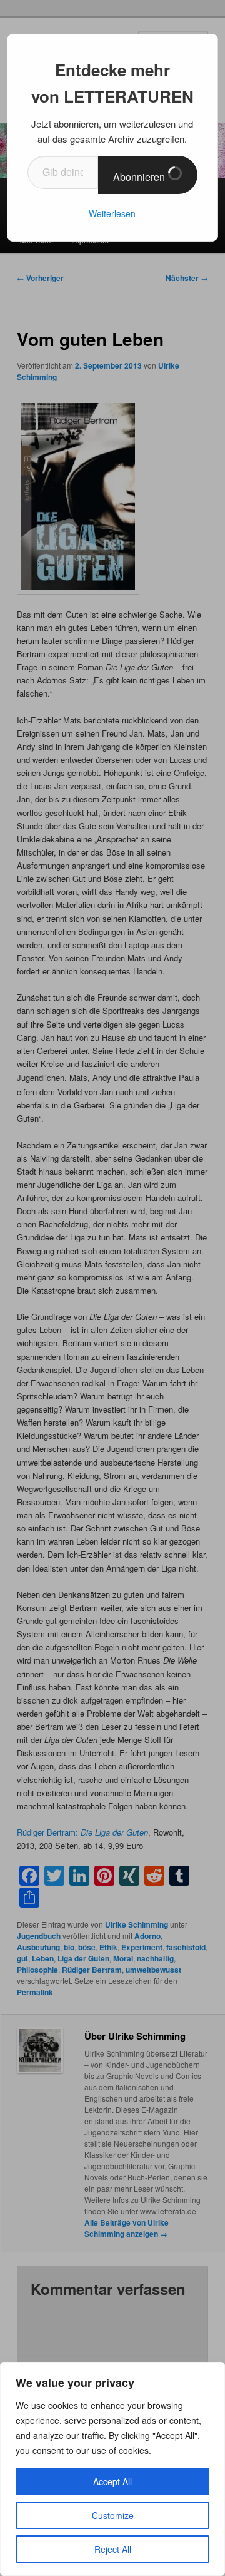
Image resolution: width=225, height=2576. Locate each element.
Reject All (113, 2549)
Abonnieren (140, 177)
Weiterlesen (112, 213)
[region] (112, 2469)
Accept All (112, 2481)
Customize (113, 2515)
